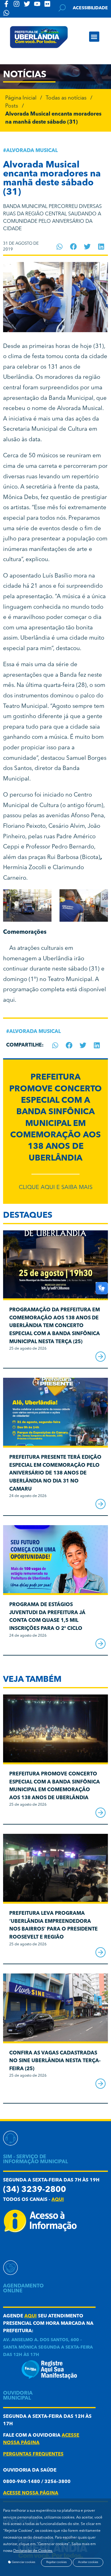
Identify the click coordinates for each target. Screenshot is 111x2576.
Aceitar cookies (88, 2562)
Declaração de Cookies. (33, 2551)
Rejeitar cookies (56, 2562)
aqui (9, 1000)
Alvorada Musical (32, 151)
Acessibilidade (90, 8)
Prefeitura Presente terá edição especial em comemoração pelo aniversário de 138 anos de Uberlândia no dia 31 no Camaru (55, 1473)
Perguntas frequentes (33, 2454)
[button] (94, 37)
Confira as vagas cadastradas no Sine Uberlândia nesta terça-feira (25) (55, 2061)
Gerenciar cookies (23, 2562)
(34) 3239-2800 (35, 2190)
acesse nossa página (31, 2493)
